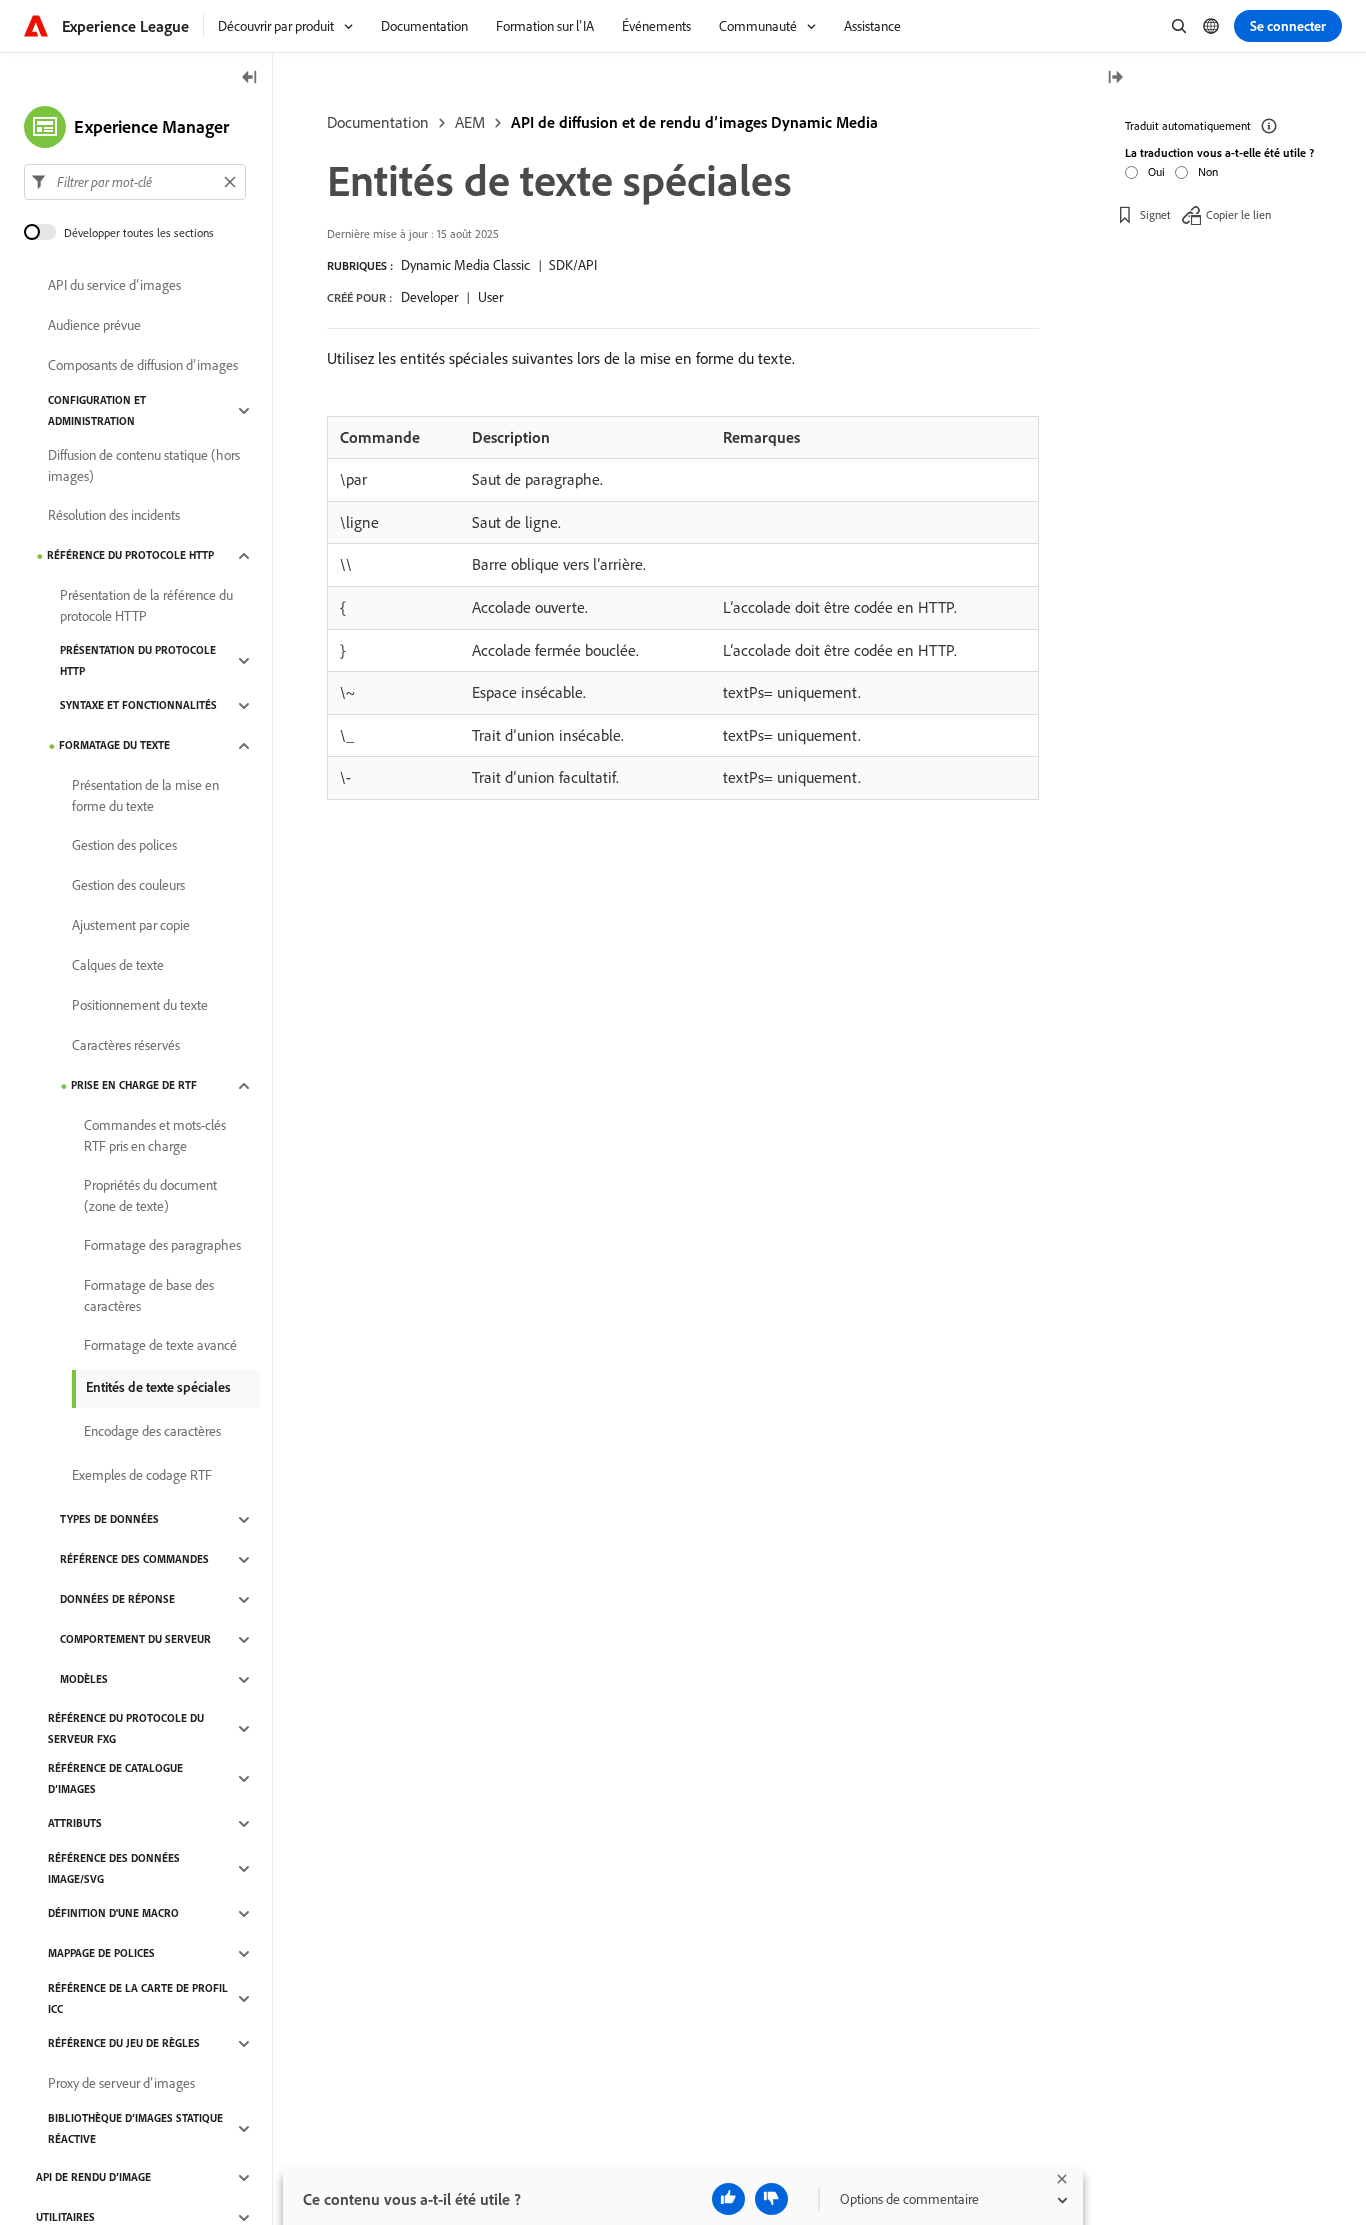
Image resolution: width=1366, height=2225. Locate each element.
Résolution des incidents (114, 516)
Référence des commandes (134, 1560)
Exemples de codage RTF (142, 1476)
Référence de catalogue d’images (115, 1778)
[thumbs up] (728, 2199)
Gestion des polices (124, 846)
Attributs (75, 1824)
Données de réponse (117, 1600)
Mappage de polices (101, 1954)
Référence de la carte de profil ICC (138, 1998)
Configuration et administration (97, 410)
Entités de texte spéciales (158, 1387)
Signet (1155, 214)
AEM (470, 122)
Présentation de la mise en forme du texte (145, 795)
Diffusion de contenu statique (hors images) (144, 465)
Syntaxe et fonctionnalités (138, 706)
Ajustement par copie (131, 926)
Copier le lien (1238, 214)
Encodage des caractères (152, 1432)
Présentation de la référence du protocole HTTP (146, 605)
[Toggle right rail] (1115, 78)
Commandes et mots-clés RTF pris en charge (155, 1135)
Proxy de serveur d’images (121, 2084)
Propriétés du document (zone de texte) (150, 1195)
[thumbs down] (771, 2199)
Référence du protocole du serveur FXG (126, 1728)
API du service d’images (114, 286)
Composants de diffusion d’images (143, 366)
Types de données (109, 1520)
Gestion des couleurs (128, 886)
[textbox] (135, 182)
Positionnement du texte (140, 1006)
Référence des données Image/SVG (114, 1868)
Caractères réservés (126, 1046)
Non (1208, 171)
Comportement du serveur (135, 1640)
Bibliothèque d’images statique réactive (135, 2128)
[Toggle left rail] (250, 78)
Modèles (84, 1680)
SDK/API (573, 265)
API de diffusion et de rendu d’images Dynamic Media (694, 122)
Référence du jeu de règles (124, 2044)
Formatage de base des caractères (149, 1295)
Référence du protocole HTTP (130, 556)
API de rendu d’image (93, 2178)
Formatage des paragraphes (162, 1246)
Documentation (378, 122)
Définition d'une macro (113, 1914)
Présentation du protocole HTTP (138, 660)
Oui (1156, 171)
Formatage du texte (114, 746)
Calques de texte (118, 966)
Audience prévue (94, 326)
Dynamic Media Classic (465, 265)
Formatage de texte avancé (160, 1346)
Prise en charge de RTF (134, 1086)
